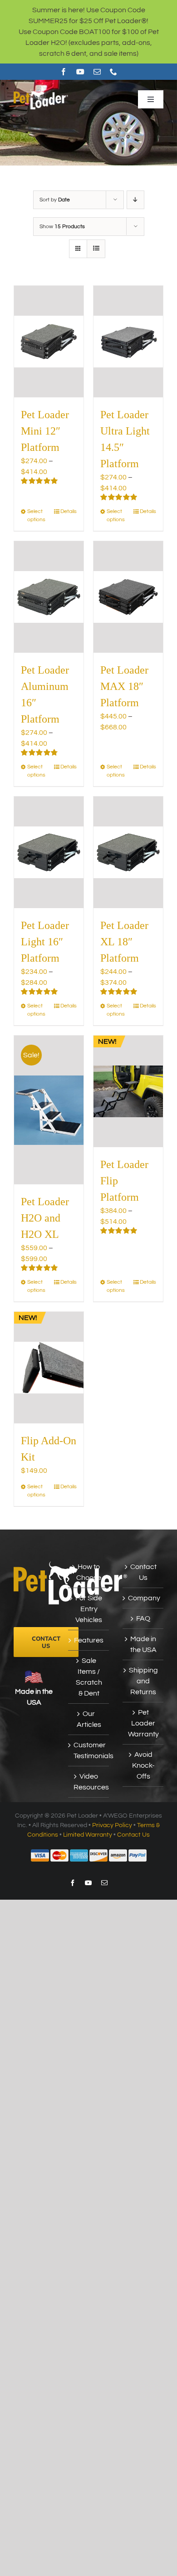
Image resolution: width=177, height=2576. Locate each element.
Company (143, 1598)
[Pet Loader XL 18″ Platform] (128, 852)
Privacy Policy (112, 1825)
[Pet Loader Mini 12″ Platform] (49, 342)
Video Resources (89, 1782)
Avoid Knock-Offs (143, 1765)
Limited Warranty (88, 1835)
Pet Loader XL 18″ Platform (124, 942)
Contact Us (143, 1572)
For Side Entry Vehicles (89, 1609)
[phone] (113, 72)
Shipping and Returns (143, 1681)
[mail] (97, 72)
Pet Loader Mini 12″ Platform (45, 431)
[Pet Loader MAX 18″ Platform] (128, 597)
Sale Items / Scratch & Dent (89, 1677)
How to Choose (89, 1572)
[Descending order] (135, 200)
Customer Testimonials (89, 1750)
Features (89, 1640)
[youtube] (80, 72)
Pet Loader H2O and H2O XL (45, 1218)
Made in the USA (143, 1644)
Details (69, 511)
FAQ (143, 1618)
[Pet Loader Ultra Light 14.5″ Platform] (128, 342)
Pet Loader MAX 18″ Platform (124, 686)
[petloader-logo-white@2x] (41, 93)
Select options (36, 516)
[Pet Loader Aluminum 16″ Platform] (49, 597)
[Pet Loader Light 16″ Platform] (49, 852)
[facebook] (64, 72)
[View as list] (96, 249)
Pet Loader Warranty (143, 1723)
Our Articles (89, 1719)
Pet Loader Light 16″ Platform (45, 942)
